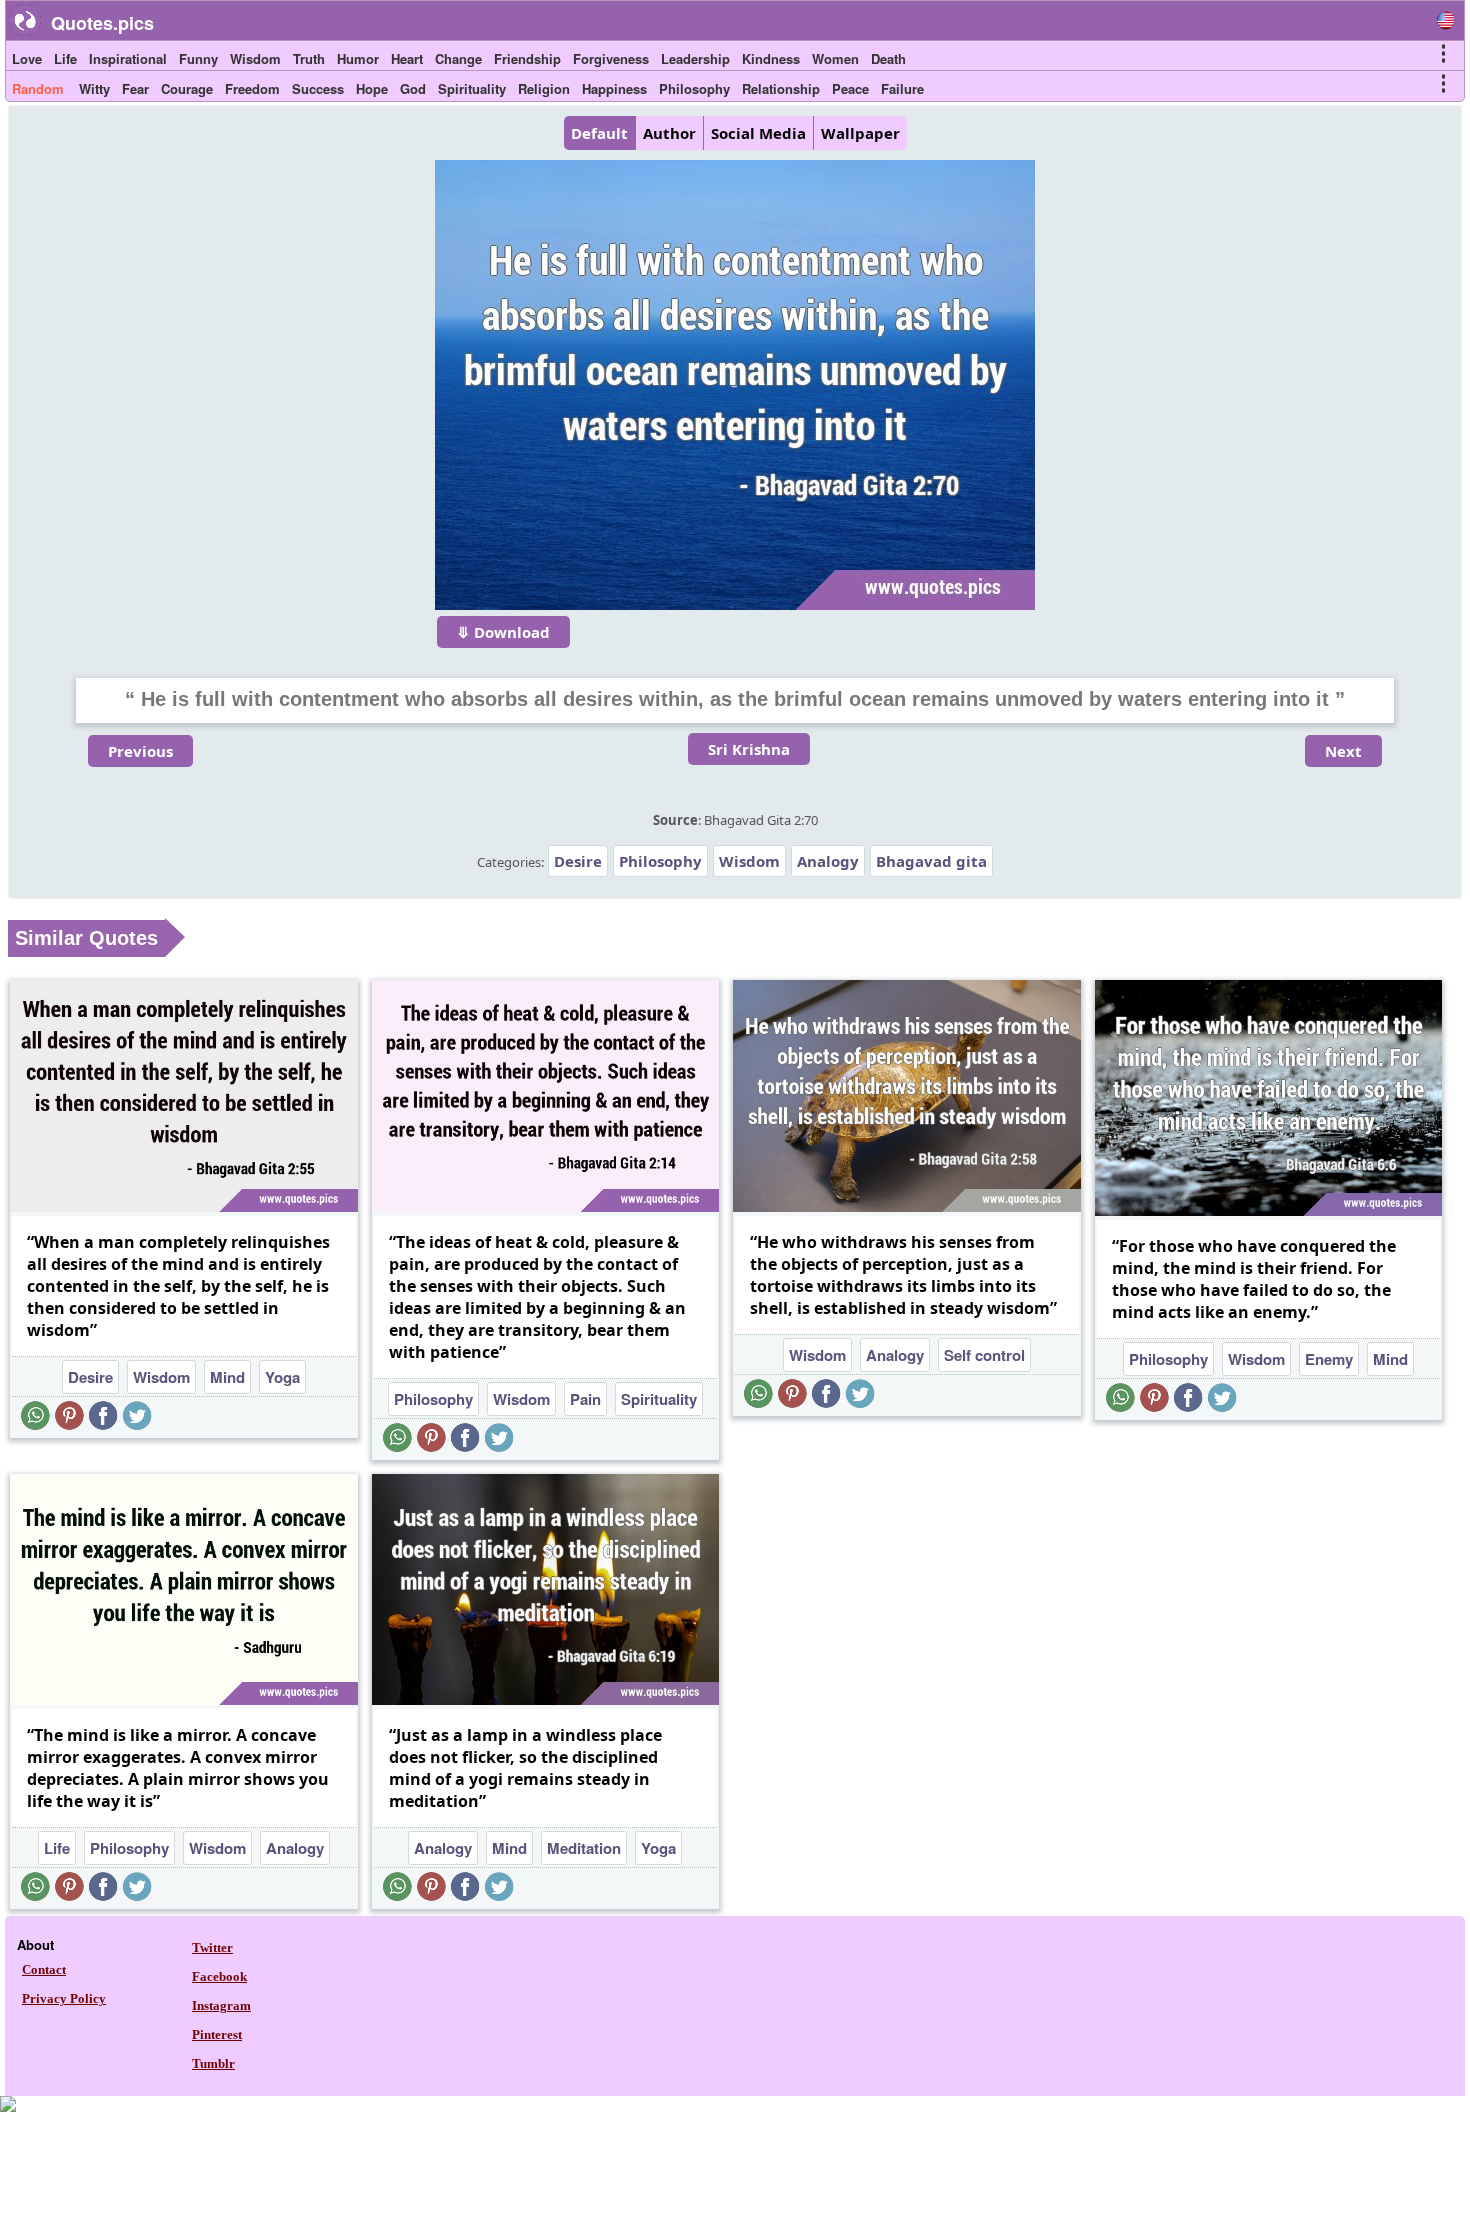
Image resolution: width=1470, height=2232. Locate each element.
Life (65, 58)
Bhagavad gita (931, 861)
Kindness (771, 58)
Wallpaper (860, 133)
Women (835, 58)
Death (888, 58)
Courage (187, 88)
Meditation (584, 1848)
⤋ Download (503, 632)
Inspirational (128, 58)
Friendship (527, 58)
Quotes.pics (102, 23)
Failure (902, 88)
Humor (358, 58)
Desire (578, 861)
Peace (850, 88)
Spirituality (472, 88)
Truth (309, 58)
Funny (198, 58)
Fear (135, 88)
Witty (94, 88)
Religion (544, 88)
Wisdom (255, 58)
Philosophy (694, 88)
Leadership (695, 58)
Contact (44, 1969)
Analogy (828, 861)
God (413, 88)
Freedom (252, 88)
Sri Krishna (749, 749)
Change (458, 58)
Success (318, 88)
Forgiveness (611, 58)
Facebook (219, 1976)
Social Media (758, 133)
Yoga (282, 1377)
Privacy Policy (64, 1998)
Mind (227, 1377)
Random (38, 88)
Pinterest (217, 2034)
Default (599, 133)
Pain (585, 1399)
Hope (372, 88)
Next (1343, 751)
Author (669, 133)
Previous (140, 751)
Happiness (614, 88)
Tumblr (213, 2063)
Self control (984, 1355)
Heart (407, 58)
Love (27, 58)
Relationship (781, 88)
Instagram (221, 2005)
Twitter (212, 1947)
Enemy (1329, 1359)
